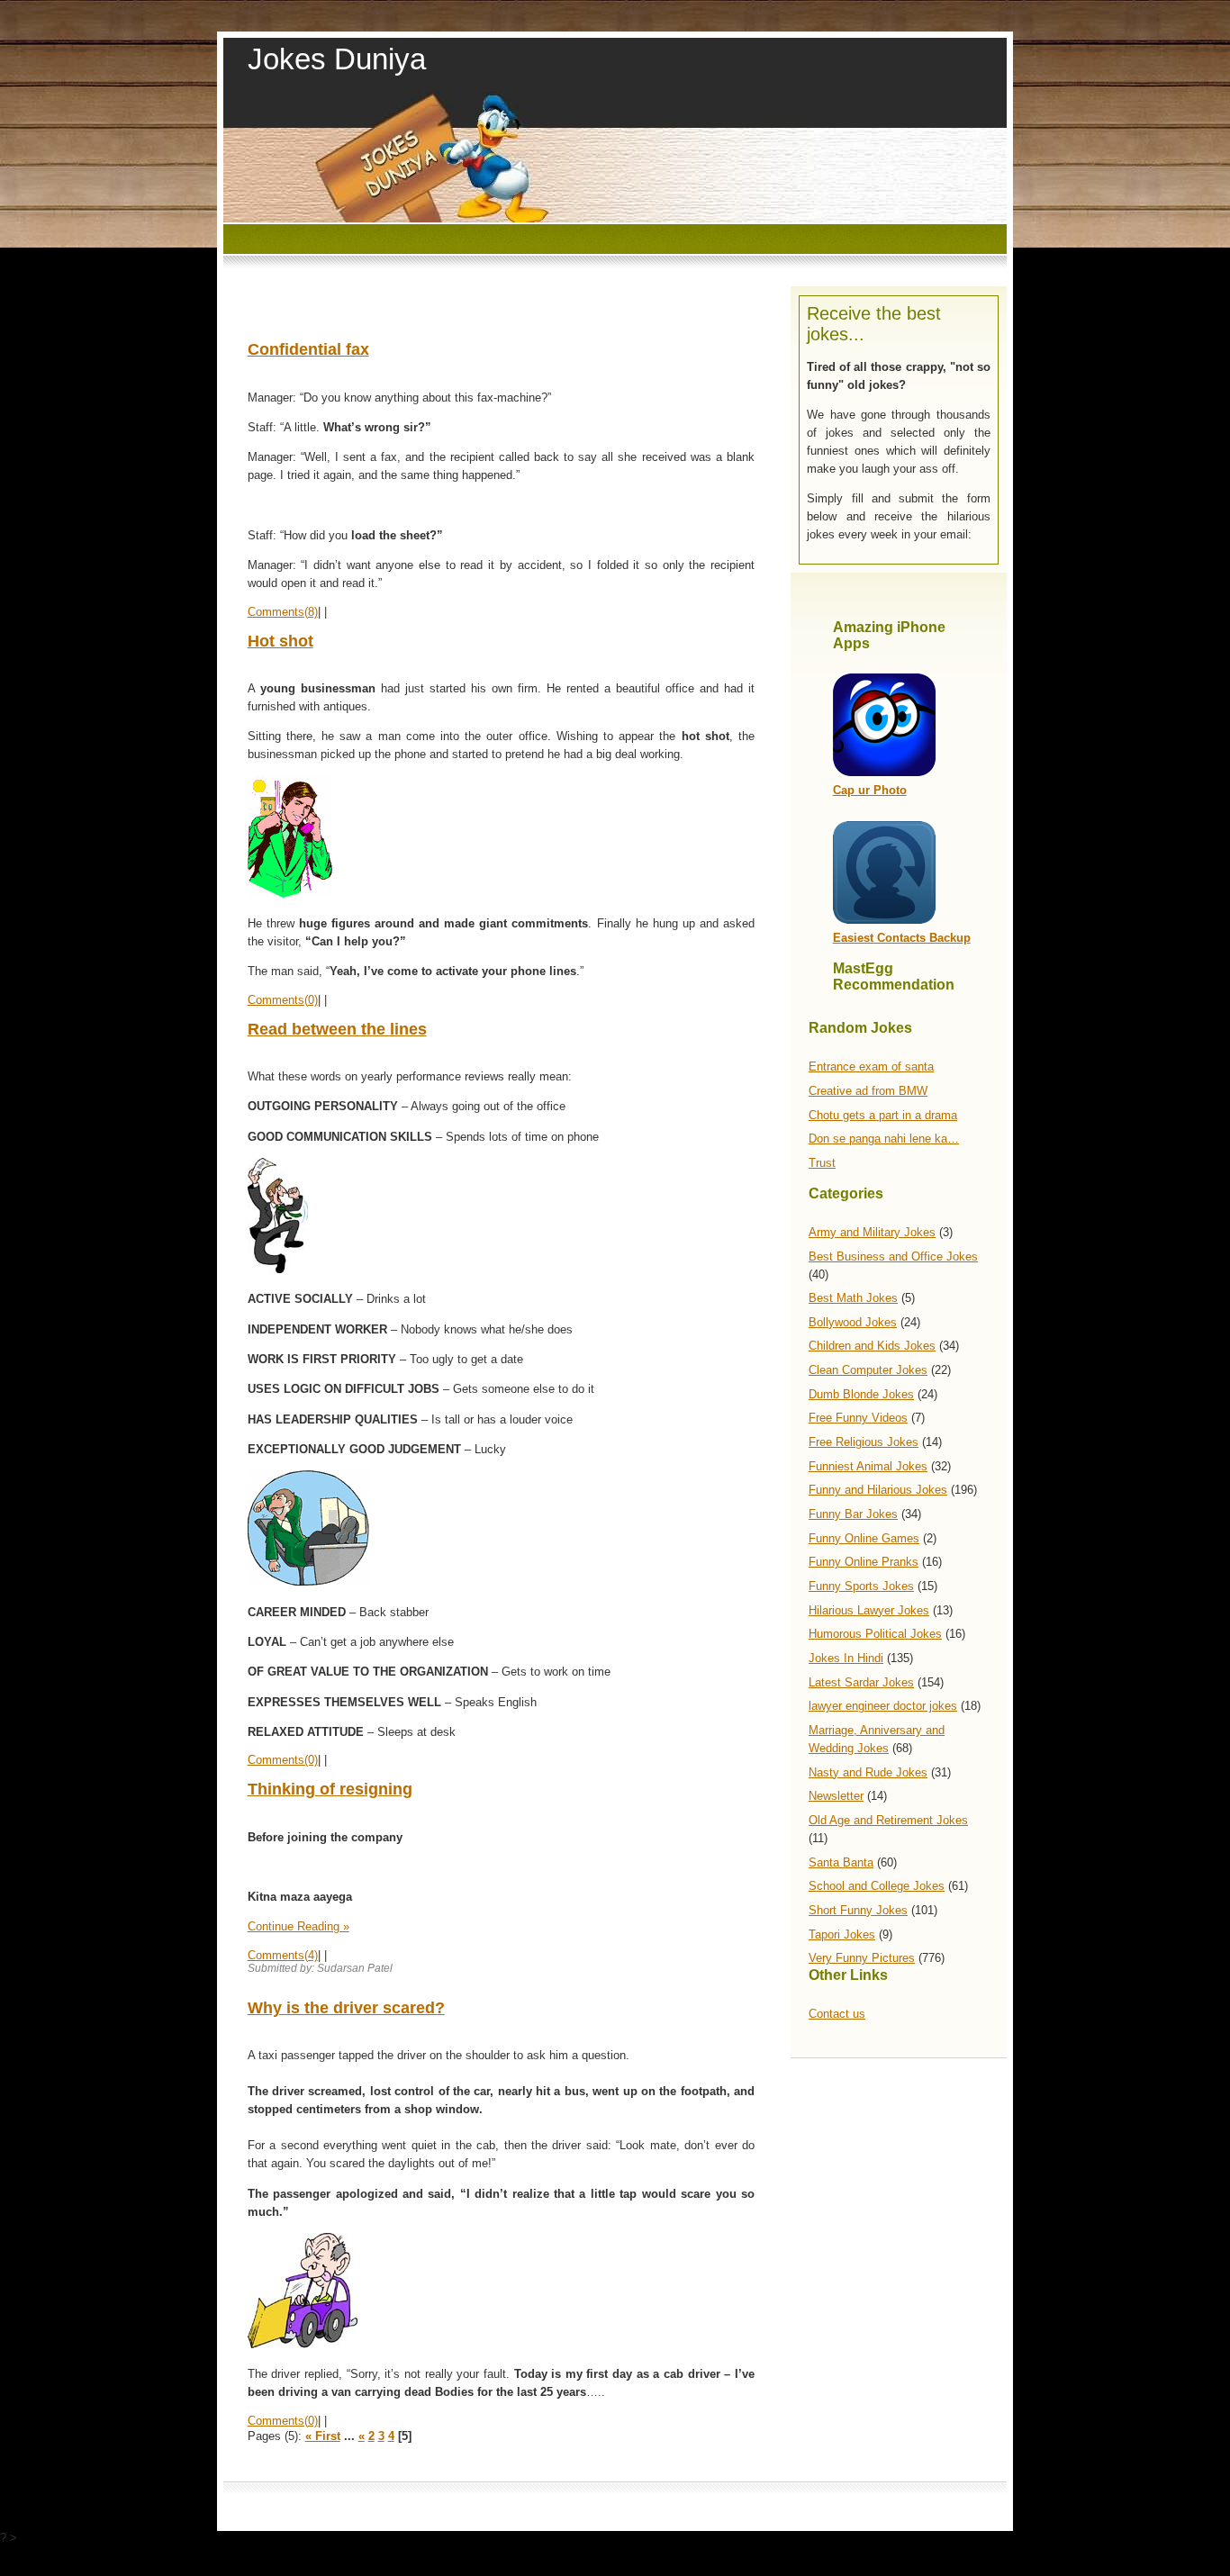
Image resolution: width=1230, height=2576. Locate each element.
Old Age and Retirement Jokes (888, 1820)
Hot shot (280, 641)
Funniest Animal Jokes (868, 1466)
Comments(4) (283, 1955)
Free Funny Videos (858, 1418)
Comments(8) (283, 612)
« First (323, 2436)
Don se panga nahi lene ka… (884, 1139)
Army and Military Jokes (872, 1232)
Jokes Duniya (337, 59)
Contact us (837, 2014)
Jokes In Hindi (846, 1658)
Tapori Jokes (842, 1934)
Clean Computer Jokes (868, 1370)
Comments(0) (283, 1000)
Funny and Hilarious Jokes (878, 1490)
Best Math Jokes (853, 1298)
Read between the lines (337, 1029)
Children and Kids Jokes (872, 1346)
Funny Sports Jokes (861, 1586)
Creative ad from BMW (868, 1091)
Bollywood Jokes (853, 1322)
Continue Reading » (298, 1926)
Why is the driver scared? (346, 2008)
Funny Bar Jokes (853, 1514)
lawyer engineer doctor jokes (883, 1706)
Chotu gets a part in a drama (883, 1115)
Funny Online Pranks (864, 1562)
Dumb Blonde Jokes (861, 1394)
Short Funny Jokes (858, 1910)
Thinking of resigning (330, 1789)
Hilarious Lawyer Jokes (869, 1610)
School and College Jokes (877, 1886)
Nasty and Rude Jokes (868, 1772)
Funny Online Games (864, 1538)
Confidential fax (308, 349)
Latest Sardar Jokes (861, 1682)
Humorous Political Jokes (875, 1634)
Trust (822, 1163)
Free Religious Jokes (864, 1442)
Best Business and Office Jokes (893, 1256)
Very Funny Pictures (862, 1958)
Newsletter (836, 1796)
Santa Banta (841, 1862)
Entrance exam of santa (871, 1067)
